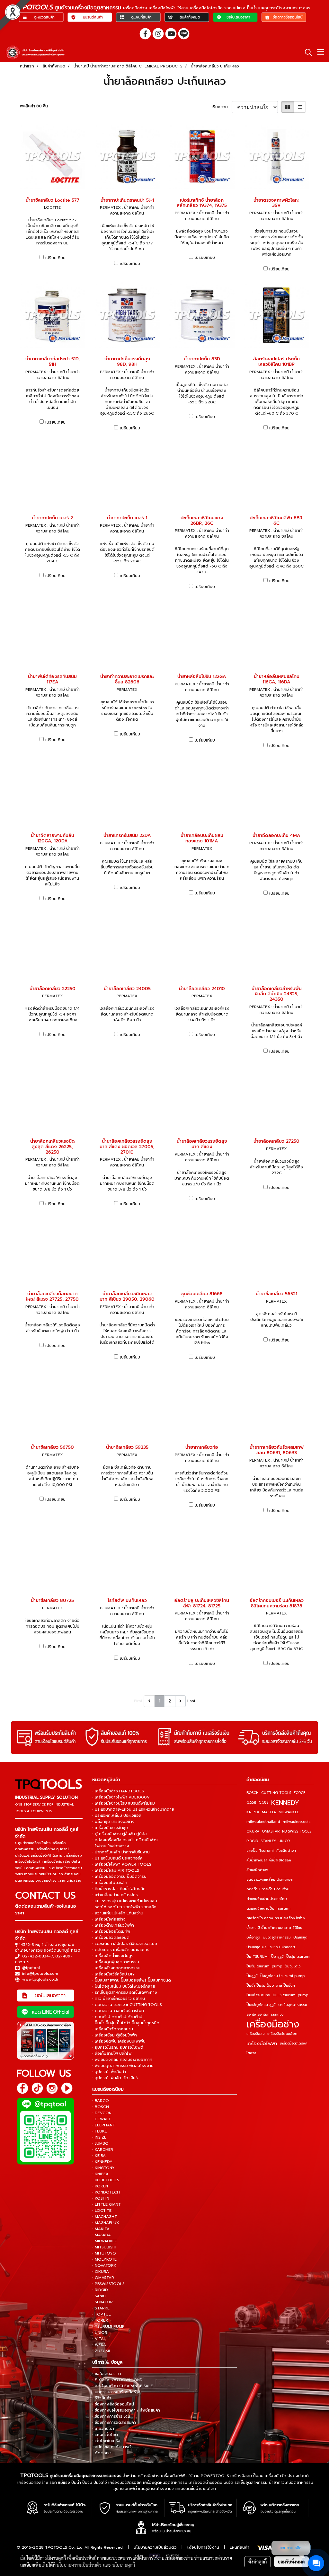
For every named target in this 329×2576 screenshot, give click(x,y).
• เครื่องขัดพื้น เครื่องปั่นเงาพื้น (119, 2041)
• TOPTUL (102, 2314)
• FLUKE (100, 2131)
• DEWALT (102, 2119)
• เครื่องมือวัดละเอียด (111, 1938)
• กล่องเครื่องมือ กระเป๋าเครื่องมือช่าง (125, 1840)
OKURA (253, 1831)
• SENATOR (102, 2302)
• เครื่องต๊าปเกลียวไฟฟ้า (113, 1925)
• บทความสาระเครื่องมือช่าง (116, 2392)
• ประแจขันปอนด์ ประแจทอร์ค (117, 1858)
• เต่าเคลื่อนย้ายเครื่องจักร (115, 1895)
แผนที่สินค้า (240, 2547)
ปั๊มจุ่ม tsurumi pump (264, 1966)
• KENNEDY (102, 2162)
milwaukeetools (297, 1822)
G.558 (251, 1802)
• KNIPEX (100, 2174)
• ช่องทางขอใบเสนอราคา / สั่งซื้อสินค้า (126, 2410)
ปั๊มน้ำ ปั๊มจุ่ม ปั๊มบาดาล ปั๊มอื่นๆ (271, 1986)
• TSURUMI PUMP (108, 2326)
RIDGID (252, 1841)
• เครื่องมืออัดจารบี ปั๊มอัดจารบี (119, 1877)
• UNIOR (100, 2333)
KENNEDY (285, 1803)
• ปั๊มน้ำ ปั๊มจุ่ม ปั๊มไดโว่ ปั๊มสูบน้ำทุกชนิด (126, 2023)
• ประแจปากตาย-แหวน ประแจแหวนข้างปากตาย (133, 1809)
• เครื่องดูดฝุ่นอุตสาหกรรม (116, 1962)
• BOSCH (101, 2107)
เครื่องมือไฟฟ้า (262, 2044)
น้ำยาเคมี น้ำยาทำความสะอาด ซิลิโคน (274, 1928)
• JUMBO (100, 2143)
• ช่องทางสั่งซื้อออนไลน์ (113, 2404)
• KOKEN (100, 2186)
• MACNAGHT (105, 2217)
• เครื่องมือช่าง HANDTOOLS (118, 1791)
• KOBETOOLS (106, 2180)
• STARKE (101, 2308)
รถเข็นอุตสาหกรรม (293, 2005)
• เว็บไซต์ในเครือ (106, 2441)
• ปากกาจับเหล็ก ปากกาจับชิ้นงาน (121, 1852)
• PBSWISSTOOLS (108, 2284)
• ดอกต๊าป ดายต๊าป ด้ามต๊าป (117, 2017)
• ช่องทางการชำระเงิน (111, 2416)
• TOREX (100, 2320)
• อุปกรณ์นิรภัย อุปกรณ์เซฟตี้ (118, 2047)
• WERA (99, 2345)
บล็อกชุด (253, 1937)
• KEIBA (99, 2156)
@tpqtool (31, 1968)
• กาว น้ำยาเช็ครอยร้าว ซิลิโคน (119, 1999)
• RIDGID (100, 2290)
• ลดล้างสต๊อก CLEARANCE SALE (123, 2386)
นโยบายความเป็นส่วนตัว (155, 2547)
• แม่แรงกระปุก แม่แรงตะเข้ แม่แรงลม (125, 1901)
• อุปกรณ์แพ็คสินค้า (109, 2072)
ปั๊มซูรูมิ (252, 1976)
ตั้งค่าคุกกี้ (258, 2562)
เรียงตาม (222, 107)
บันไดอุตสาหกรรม (277, 1937)
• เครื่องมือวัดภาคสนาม (113, 2029)
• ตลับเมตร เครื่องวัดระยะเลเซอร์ (121, 1950)
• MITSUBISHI (104, 2247)
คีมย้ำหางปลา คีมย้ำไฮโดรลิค (269, 1860)
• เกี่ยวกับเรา (103, 2429)
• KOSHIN (101, 2198)
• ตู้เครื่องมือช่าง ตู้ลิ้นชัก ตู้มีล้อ (120, 1834)
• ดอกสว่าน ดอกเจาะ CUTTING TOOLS (127, 2005)
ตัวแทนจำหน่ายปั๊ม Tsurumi (268, 1908)
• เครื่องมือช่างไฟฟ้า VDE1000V (121, 1797)
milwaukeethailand (263, 1822)
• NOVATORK (104, 2265)
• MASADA (102, 2235)
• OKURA (101, 2272)
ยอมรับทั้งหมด (291, 2562)
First (138, 1701)
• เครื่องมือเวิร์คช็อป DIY (114, 1974)
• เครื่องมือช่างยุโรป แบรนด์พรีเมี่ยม (124, 1803)
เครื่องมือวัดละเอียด (282, 2034)
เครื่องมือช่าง (273, 2024)
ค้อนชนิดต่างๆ (257, 1870)
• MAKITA (101, 2229)
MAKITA (269, 1812)
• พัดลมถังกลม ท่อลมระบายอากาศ (122, 2060)
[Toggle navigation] (321, 52)
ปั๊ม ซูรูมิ (277, 1957)
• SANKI (99, 2296)
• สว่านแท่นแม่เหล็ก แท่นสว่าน (118, 1913)
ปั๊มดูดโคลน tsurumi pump (282, 1976)
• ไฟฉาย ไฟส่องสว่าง (111, 1846)
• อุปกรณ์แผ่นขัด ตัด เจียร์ (115, 2078)
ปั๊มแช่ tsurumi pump (290, 1995)
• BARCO (101, 2101)
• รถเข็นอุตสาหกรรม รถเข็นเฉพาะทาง (125, 1992)
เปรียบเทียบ (55, 258)
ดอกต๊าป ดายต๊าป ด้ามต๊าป (268, 1889)
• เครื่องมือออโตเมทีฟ (111, 1931)
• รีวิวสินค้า (102, 2398)
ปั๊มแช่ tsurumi (258, 1995)
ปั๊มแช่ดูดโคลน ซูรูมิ (261, 2005)
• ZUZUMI (101, 2351)
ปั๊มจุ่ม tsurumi (298, 1957)
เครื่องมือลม (256, 2034)
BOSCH (253, 1793)
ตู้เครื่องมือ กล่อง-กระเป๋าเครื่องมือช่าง (276, 1918)
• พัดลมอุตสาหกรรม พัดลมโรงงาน (123, 2066)
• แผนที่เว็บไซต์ (105, 2435)
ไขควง (251, 2053)
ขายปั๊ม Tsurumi (260, 1851)
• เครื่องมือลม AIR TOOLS (116, 1870)
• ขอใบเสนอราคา (107, 2374)
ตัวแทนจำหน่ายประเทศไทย (267, 1899)
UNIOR (284, 1841)
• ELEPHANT (104, 2125)
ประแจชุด (300, 1937)
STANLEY (268, 1841)
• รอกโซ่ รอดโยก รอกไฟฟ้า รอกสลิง (124, 1907)
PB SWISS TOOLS (297, 1831)
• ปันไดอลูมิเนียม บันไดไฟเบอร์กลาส (124, 1986)
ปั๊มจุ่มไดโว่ (293, 1966)
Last (191, 1701)
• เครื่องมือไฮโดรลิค (110, 1883)
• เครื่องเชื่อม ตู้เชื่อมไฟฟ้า (115, 2035)
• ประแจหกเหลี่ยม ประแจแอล (117, 1816)
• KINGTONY (103, 2168)
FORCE (299, 1793)
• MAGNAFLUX (106, 2223)
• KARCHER (103, 2150)
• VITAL (99, 2339)
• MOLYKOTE (104, 2259)
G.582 (264, 1802)
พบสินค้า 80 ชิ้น (34, 106)
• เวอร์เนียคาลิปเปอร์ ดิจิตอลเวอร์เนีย (125, 1944)
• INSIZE (99, 2137)
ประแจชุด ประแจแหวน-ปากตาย (271, 1947)
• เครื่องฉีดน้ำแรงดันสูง (113, 1956)
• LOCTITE (102, 2211)
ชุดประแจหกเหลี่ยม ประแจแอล (270, 1880)
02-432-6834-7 (38, 1956)
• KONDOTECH (106, 2192)
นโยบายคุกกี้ (124, 2565)
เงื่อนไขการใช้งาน (203, 2547)
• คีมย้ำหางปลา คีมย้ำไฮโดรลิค (119, 1889)
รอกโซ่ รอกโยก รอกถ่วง (265, 2014)
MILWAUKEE (289, 1812)
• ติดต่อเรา (102, 2453)
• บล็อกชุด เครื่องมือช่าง (113, 1822)
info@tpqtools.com (40, 1974)
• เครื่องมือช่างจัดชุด (110, 1828)
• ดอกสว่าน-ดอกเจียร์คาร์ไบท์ (118, 2011)
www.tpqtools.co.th (40, 1979)
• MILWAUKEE (105, 2241)
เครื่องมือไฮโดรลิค (294, 2043)
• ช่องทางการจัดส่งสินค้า (114, 2422)
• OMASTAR (103, 2278)
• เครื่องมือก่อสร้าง (109, 1919)
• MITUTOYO (104, 2253)
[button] (306, 52)
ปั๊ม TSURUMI (258, 1957)
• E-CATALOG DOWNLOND (117, 2380)
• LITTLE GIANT (107, 2204)
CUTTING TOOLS (276, 1793)
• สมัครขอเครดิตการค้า (112, 2447)
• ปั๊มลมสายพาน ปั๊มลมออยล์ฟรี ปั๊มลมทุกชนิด (132, 1980)
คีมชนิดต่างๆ (286, 1851)
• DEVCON (102, 2113)
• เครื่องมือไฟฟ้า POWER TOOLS (122, 1864)
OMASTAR (271, 1831)
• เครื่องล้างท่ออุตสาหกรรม (116, 1968)
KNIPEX (253, 1812)
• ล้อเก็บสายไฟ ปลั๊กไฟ (112, 2053)
